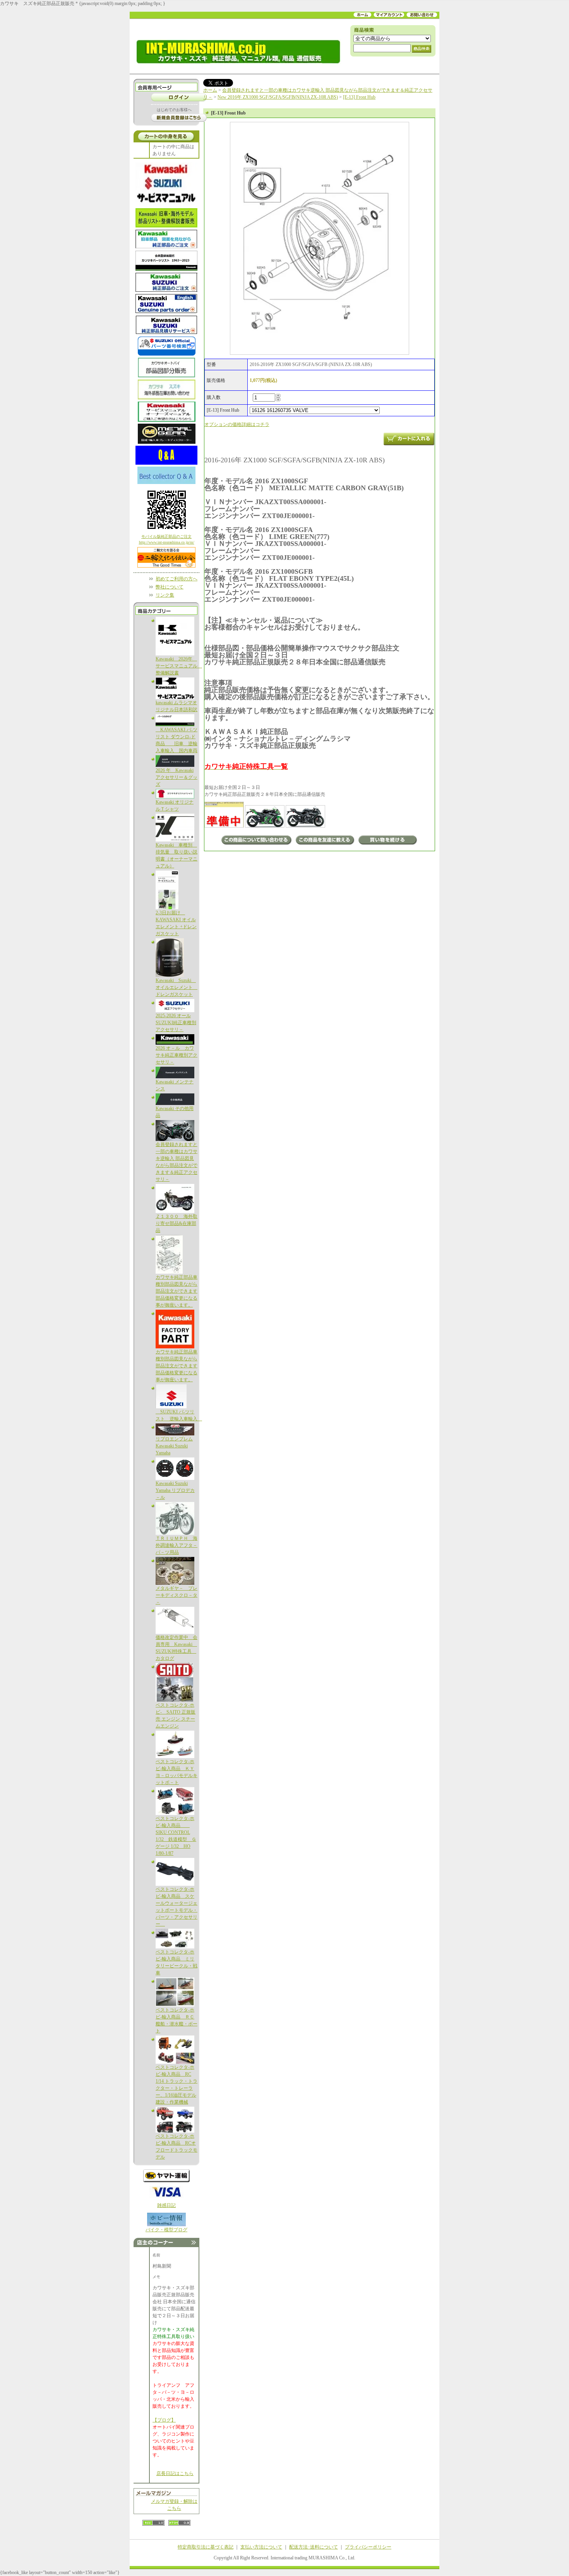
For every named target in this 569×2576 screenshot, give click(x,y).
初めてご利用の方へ (177, 579)
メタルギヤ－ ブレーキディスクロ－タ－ (177, 1595)
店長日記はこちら (175, 2473)
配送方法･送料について (314, 2547)
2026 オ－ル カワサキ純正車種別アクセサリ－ (177, 1055)
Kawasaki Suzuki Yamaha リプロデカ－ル (175, 1490)
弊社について (170, 587)
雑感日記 (166, 2205)
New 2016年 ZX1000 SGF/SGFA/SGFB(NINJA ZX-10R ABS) (278, 97)
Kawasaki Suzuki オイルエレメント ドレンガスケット (177, 987)
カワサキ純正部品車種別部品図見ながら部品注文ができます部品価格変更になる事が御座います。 (177, 1291)
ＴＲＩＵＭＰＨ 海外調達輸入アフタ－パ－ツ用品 (177, 1545)
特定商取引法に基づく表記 (206, 2547)
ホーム (210, 90)
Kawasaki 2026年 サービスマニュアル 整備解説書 (179, 666)
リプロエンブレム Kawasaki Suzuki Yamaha (174, 1446)
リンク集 (165, 595)
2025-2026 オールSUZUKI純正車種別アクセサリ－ (176, 1023)
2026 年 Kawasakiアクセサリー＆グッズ (177, 777)
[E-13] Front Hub (359, 97)
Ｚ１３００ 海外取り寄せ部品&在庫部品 (177, 1223)
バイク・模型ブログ (166, 2230)
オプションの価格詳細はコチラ (237, 424)
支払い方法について (261, 2547)
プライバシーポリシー (368, 2547)
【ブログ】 (164, 2420)
